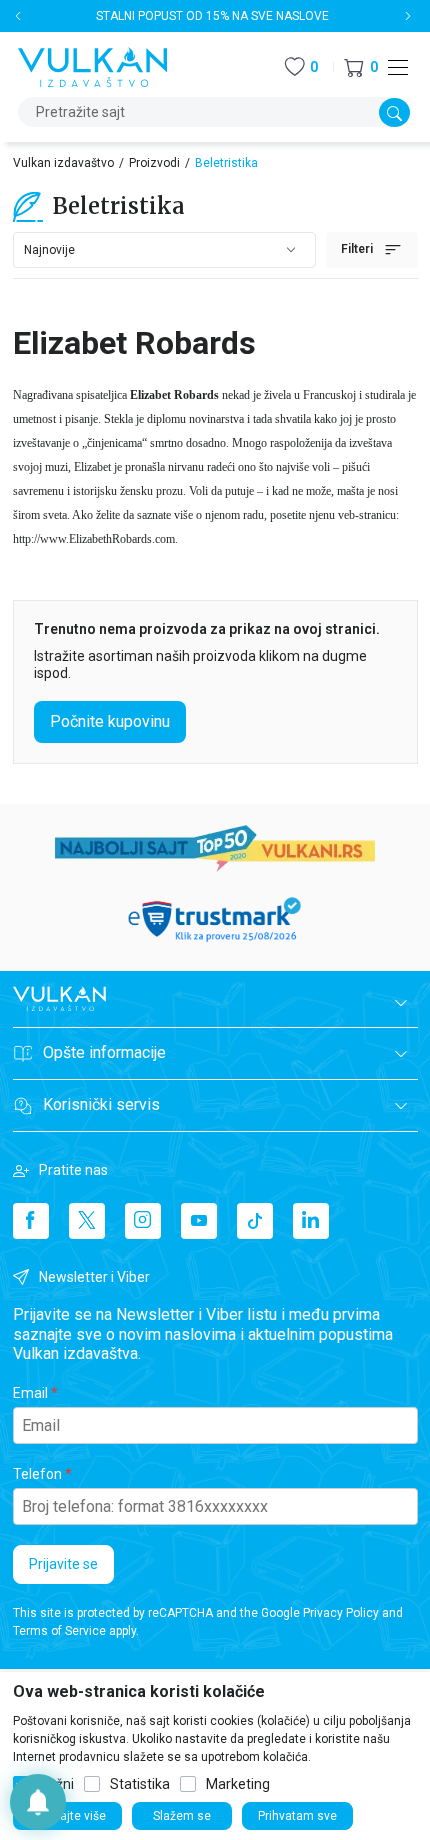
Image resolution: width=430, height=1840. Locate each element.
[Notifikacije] (38, 1802)
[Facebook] (31, 1221)
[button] (361, 67)
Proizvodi (154, 163)
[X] (87, 1221)
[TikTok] (255, 1221)
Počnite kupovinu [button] (110, 721)
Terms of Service (59, 1631)
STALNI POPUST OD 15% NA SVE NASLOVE (212, 16)
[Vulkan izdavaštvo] (93, 65)
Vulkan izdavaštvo (63, 163)
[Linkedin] (311, 1221)
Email (30, 1393)
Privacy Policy (341, 1613)
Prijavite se (63, 1564)
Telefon (37, 1474)
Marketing (238, 1784)
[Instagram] (143, 1221)
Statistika (140, 1784)
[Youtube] (199, 1221)
